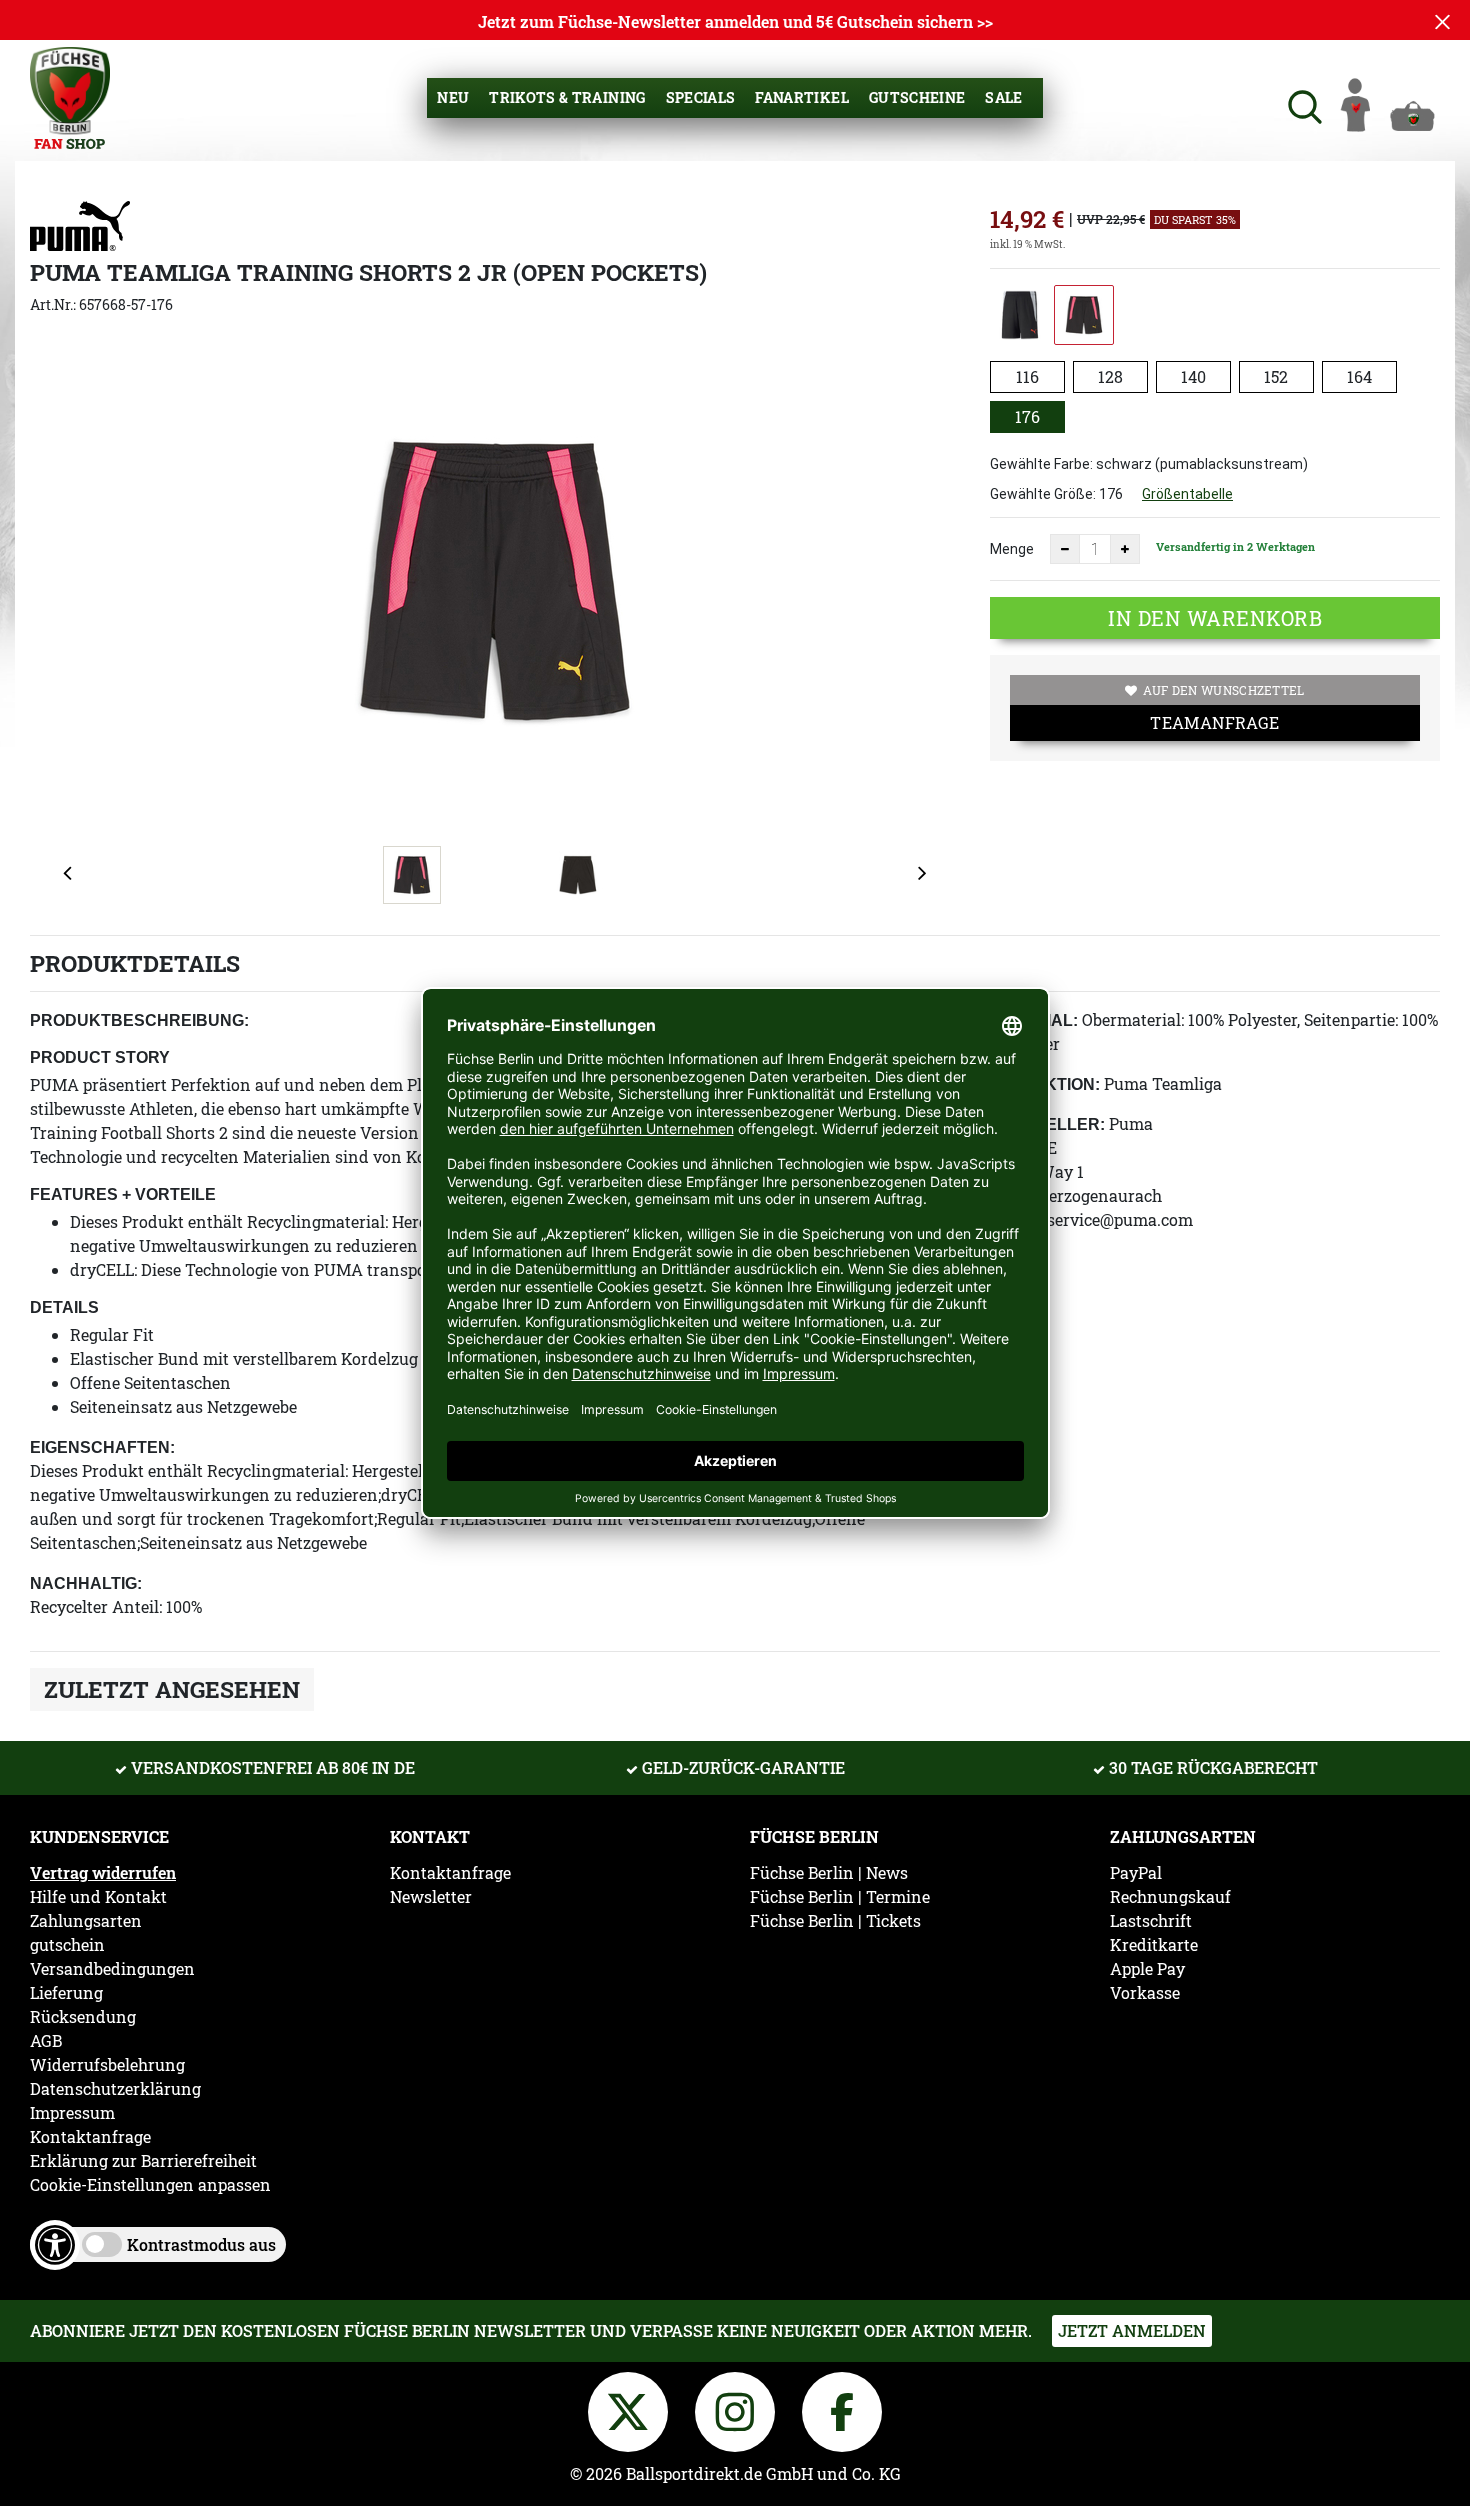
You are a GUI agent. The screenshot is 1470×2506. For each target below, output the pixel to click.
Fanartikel (802, 97)
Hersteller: (1047, 1124)
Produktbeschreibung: (139, 1020)
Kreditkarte (1154, 1945)
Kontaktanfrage (90, 2137)
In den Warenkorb (1215, 618)
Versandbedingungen (112, 1969)
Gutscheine (917, 97)
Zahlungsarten (86, 1921)
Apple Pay (1147, 1969)
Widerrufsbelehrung (107, 2065)
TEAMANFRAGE (1214, 722)
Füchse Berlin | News (829, 1873)
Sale (1003, 97)
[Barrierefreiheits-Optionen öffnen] (55, 2245)
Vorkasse (1145, 1993)
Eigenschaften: (102, 1447)
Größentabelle (1187, 494)
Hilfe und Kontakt (98, 1897)
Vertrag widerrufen (103, 1873)
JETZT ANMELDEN (1132, 2330)
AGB (46, 2041)
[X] (631, 2408)
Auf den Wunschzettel (1224, 690)
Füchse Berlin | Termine (840, 1897)
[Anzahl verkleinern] (1065, 549)
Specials (701, 97)
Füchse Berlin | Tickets (835, 1921)
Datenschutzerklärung (115, 2089)
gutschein (67, 1945)
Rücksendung (83, 2017)
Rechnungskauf (1170, 1897)
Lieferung (66, 1993)
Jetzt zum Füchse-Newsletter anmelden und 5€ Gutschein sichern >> (735, 21)
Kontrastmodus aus (201, 2244)
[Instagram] (738, 2408)
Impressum (72, 2113)
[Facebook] (842, 2408)
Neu (453, 97)
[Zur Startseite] (70, 95)
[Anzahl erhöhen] (1125, 549)
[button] (1302, 104)
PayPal (1136, 1873)
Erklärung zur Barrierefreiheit (143, 2161)
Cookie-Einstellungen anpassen (150, 2185)
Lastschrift (1151, 1921)
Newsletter (431, 1897)
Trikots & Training (567, 97)
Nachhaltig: (86, 1583)
